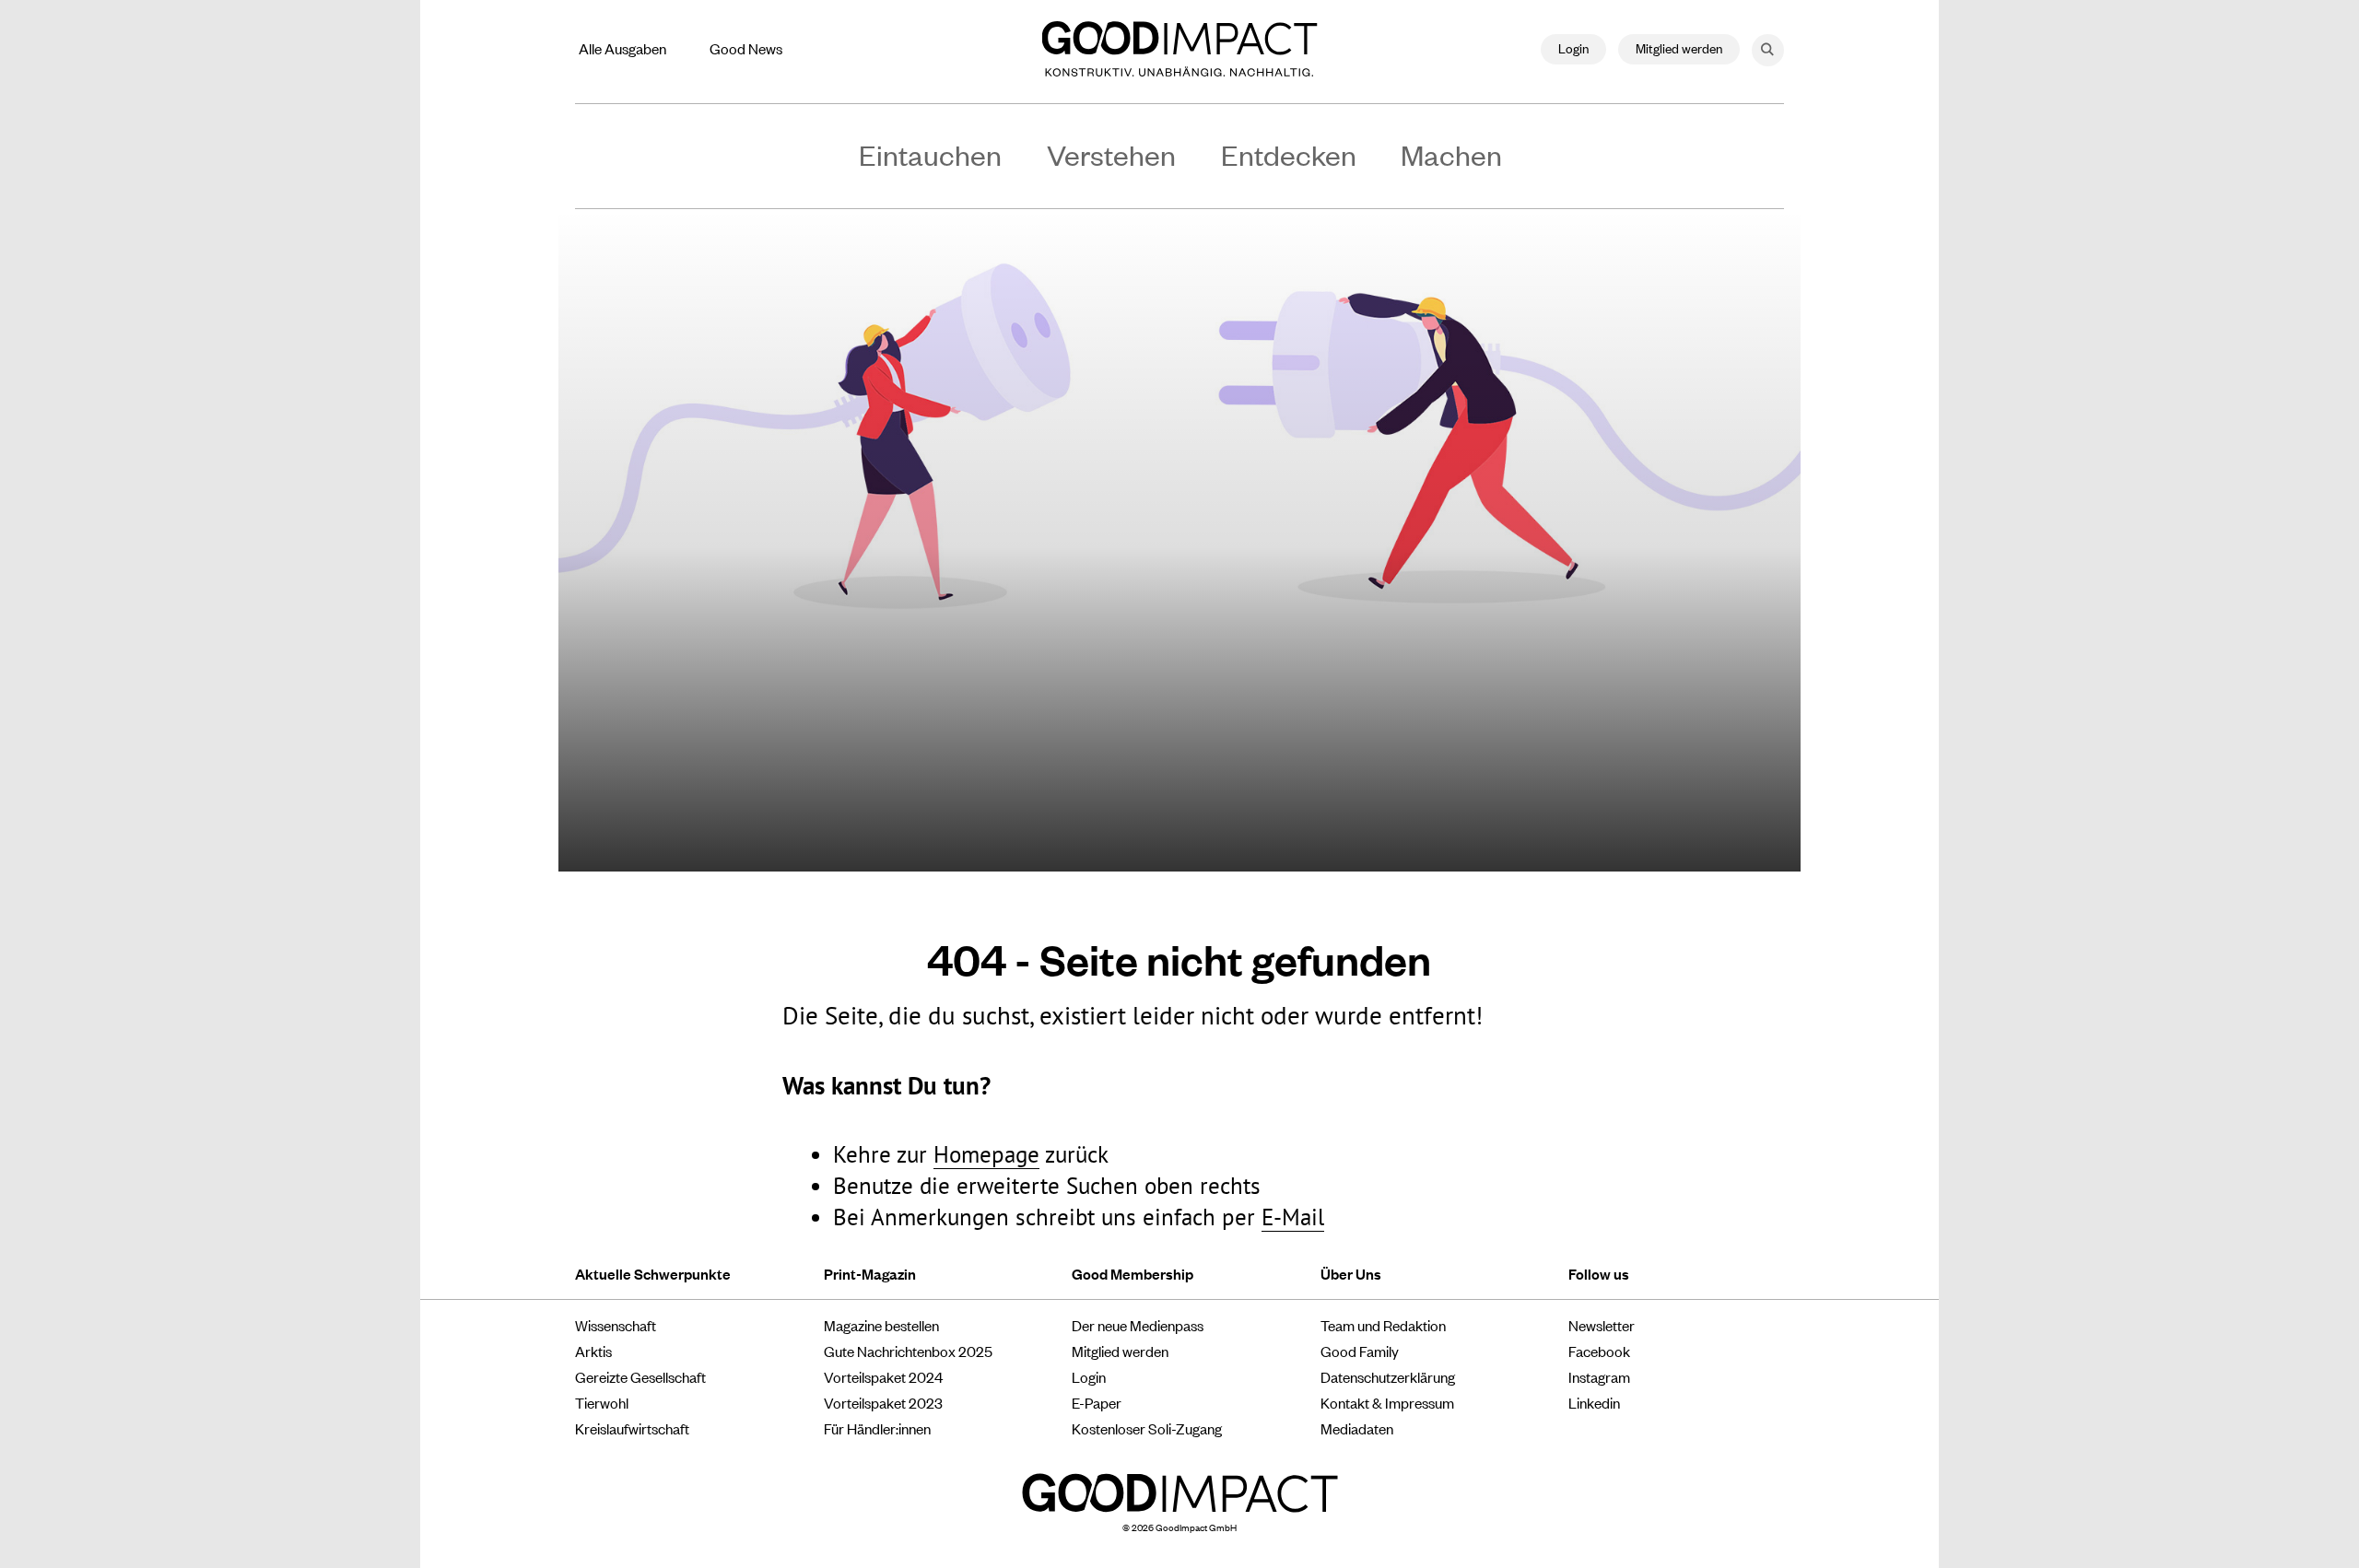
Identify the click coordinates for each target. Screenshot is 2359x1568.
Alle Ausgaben (622, 48)
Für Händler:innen (877, 1428)
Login (1573, 47)
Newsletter (1602, 1325)
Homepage (986, 1154)
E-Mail (1293, 1217)
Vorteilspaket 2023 (883, 1402)
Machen (1451, 154)
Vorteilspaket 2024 (883, 1376)
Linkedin (1594, 1402)
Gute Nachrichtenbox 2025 (908, 1351)
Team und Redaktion (1383, 1325)
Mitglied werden (1679, 47)
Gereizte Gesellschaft (640, 1376)
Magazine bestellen (881, 1325)
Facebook (1599, 1351)
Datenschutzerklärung (1388, 1376)
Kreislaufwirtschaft (632, 1428)
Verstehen (1111, 154)
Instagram (1599, 1376)
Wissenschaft (616, 1325)
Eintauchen (930, 154)
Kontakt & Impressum (1387, 1402)
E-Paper (1097, 1402)
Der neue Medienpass (1138, 1325)
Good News (746, 48)
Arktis (593, 1351)
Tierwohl (602, 1402)
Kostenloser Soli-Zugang (1147, 1428)
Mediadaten (1357, 1428)
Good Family (1360, 1351)
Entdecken (1289, 154)
